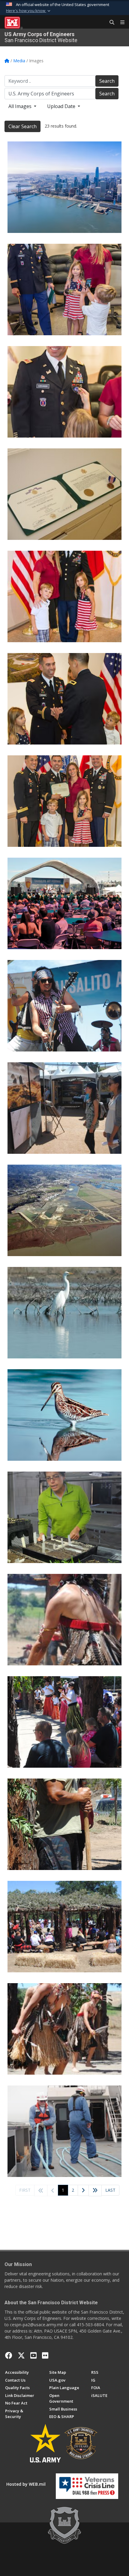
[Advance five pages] (95, 2191)
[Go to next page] (83, 2191)
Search (107, 81)
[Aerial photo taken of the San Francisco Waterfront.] (64, 187)
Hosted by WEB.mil (26, 2484)
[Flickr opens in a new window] (45, 2355)
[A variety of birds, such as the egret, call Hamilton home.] (64, 1313)
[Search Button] (110, 23)
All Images (21, 106)
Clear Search (22, 126)
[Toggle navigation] (120, 23)
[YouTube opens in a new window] (33, 2355)
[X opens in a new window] (21, 2355)
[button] (29, 11)
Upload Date (62, 106)
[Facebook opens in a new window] (9, 2355)
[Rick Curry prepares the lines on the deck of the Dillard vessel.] (64, 2131)
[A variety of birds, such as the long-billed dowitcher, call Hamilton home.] (64, 1415)
